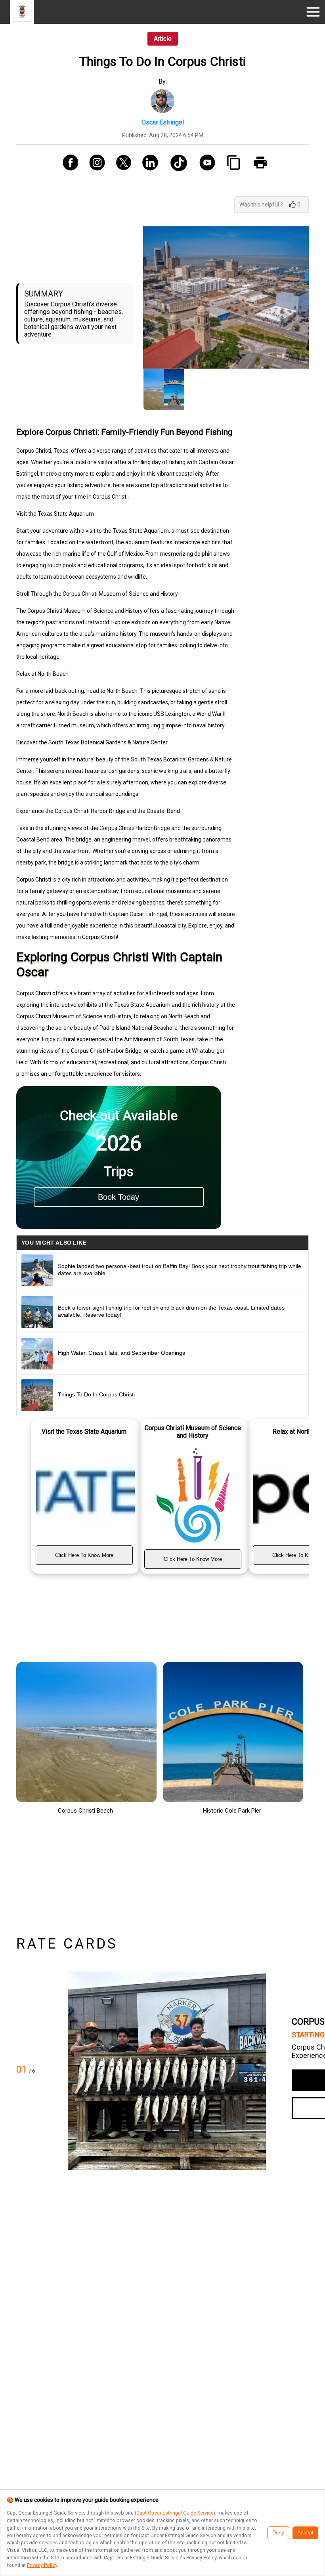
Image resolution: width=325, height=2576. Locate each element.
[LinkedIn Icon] (147, 165)
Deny (278, 2533)
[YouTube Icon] (204, 165)
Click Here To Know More (84, 1555)
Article (163, 39)
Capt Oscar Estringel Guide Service (175, 2513)
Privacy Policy (42, 2565)
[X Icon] (121, 165)
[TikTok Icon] (176, 165)
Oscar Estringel (163, 122)
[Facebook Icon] (68, 165)
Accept (305, 2533)
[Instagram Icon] (94, 165)
